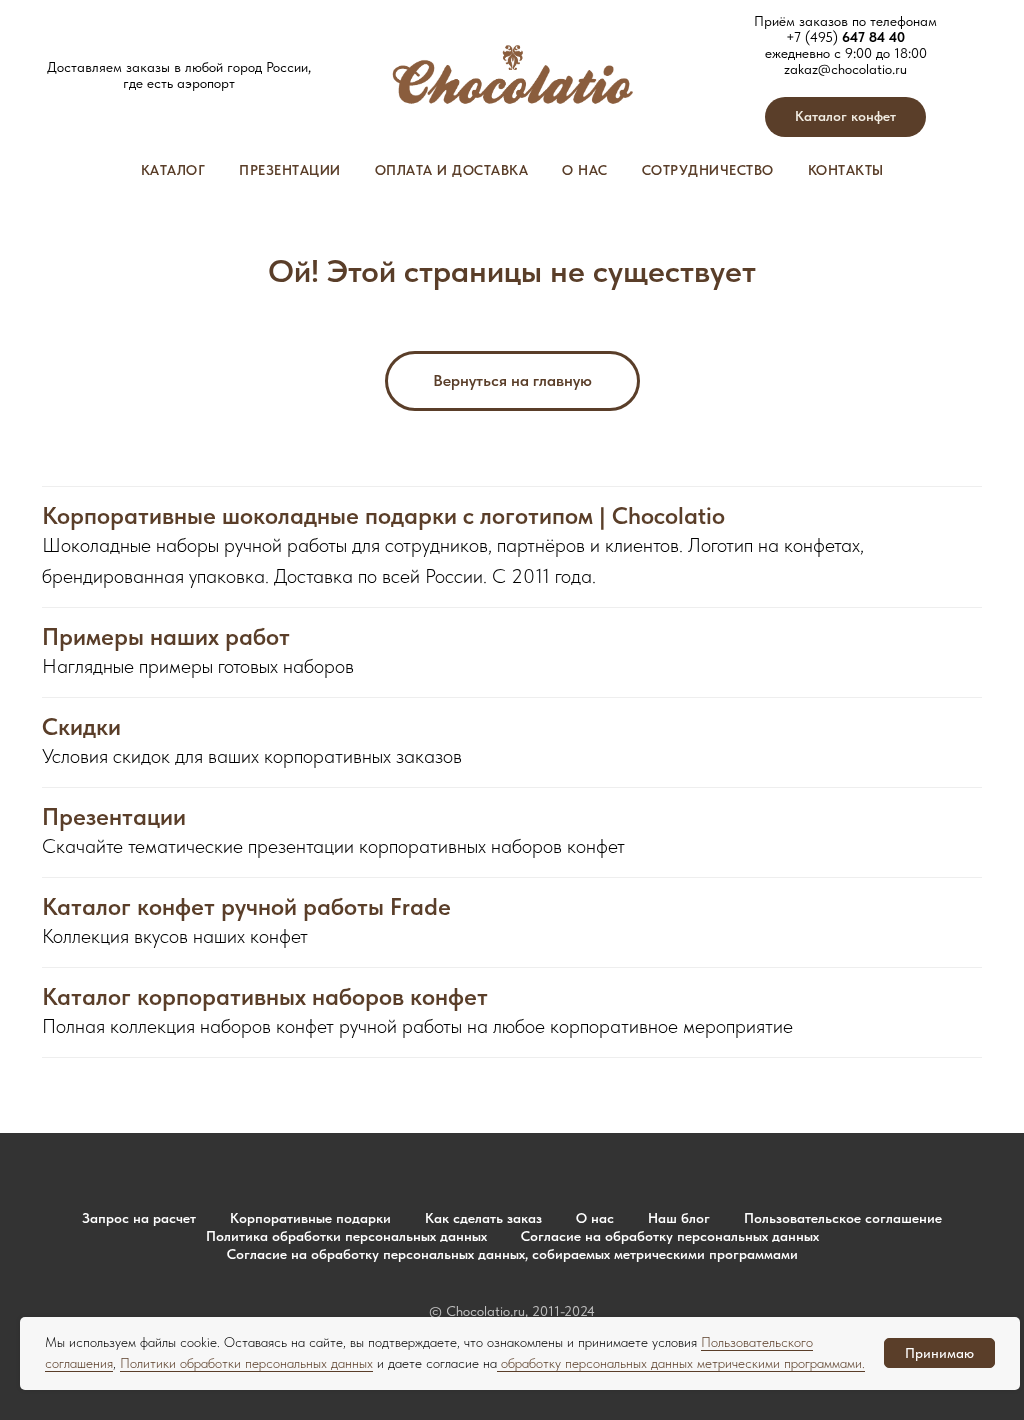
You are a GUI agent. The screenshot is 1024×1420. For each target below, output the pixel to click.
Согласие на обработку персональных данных (670, 1236)
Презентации (290, 170)
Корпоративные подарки (310, 1218)
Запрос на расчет (139, 1218)
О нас (585, 170)
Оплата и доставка (452, 170)
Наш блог (679, 1218)
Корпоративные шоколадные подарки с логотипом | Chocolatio (383, 516)
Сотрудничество (708, 170)
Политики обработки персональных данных (246, 1363)
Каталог (173, 170)
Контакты (846, 170)
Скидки (81, 727)
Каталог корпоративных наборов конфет (265, 997)
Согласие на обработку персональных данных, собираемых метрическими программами (512, 1254)
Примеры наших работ (166, 637)
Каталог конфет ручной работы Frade (246, 907)
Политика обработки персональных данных (346, 1236)
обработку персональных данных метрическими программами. (681, 1363)
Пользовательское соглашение (843, 1218)
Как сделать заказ (483, 1218)
